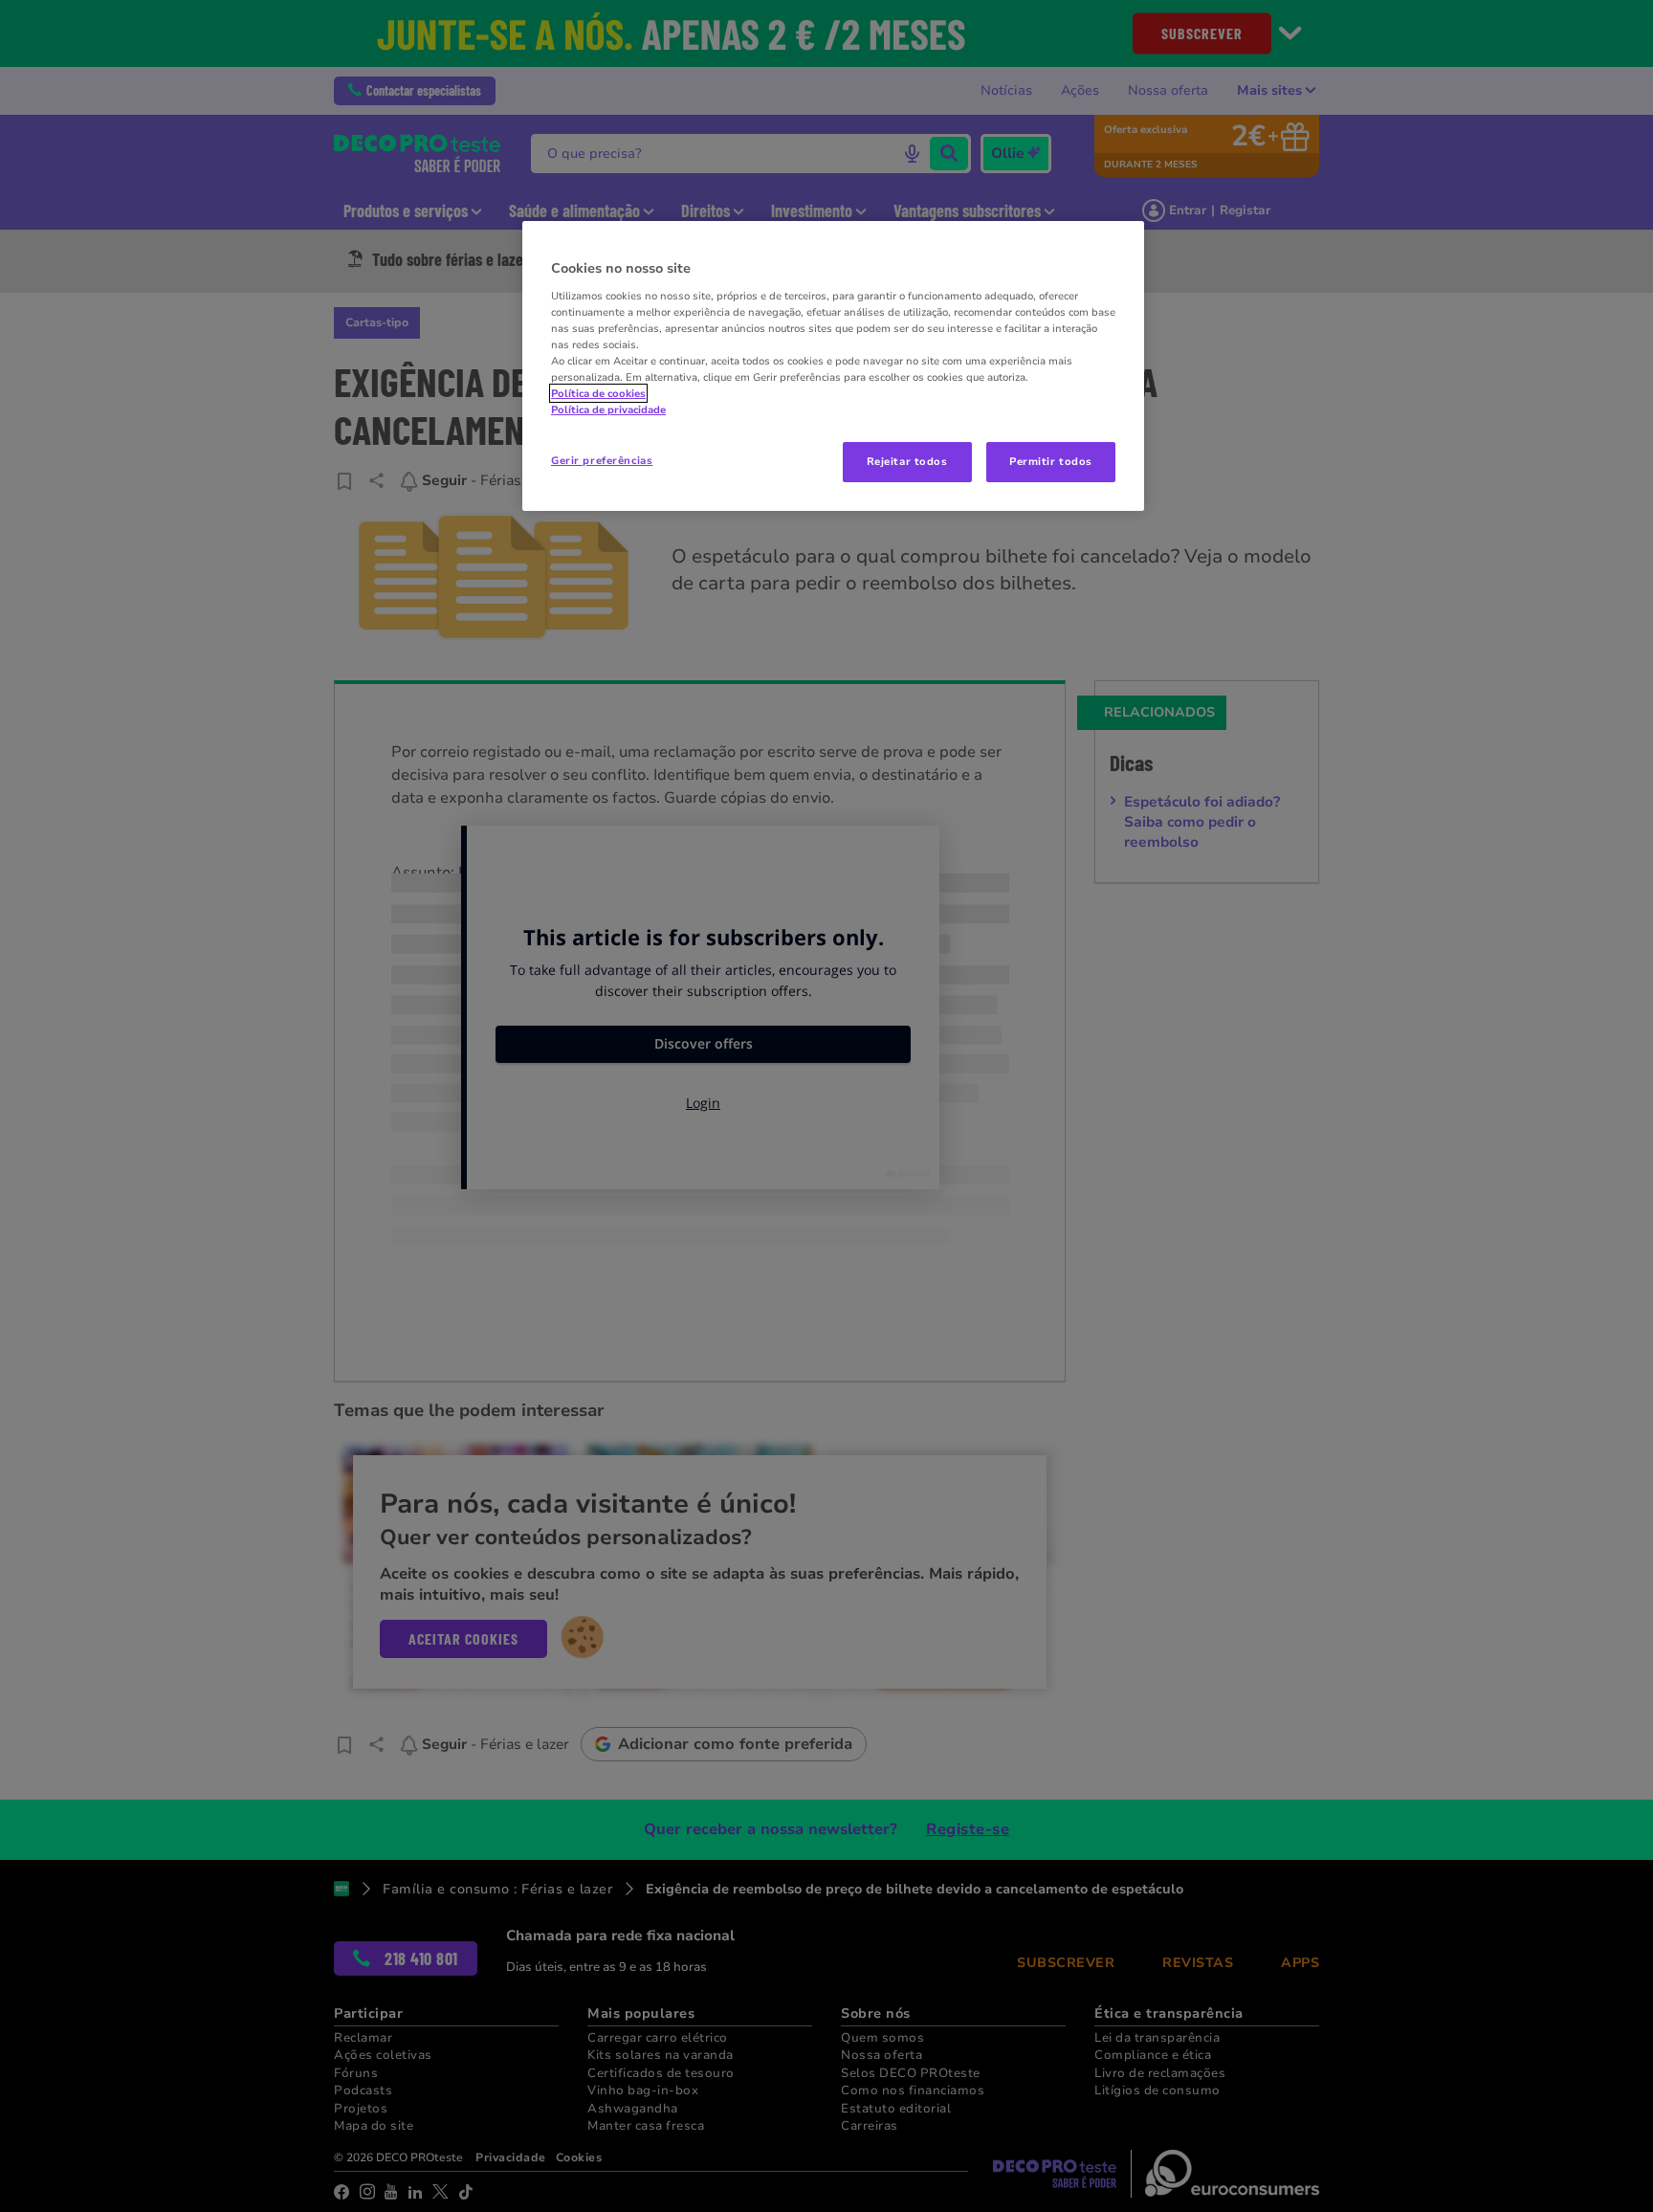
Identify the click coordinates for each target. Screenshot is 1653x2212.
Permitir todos (1051, 461)
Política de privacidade (608, 409)
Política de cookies (598, 393)
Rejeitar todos (907, 461)
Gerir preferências (602, 460)
